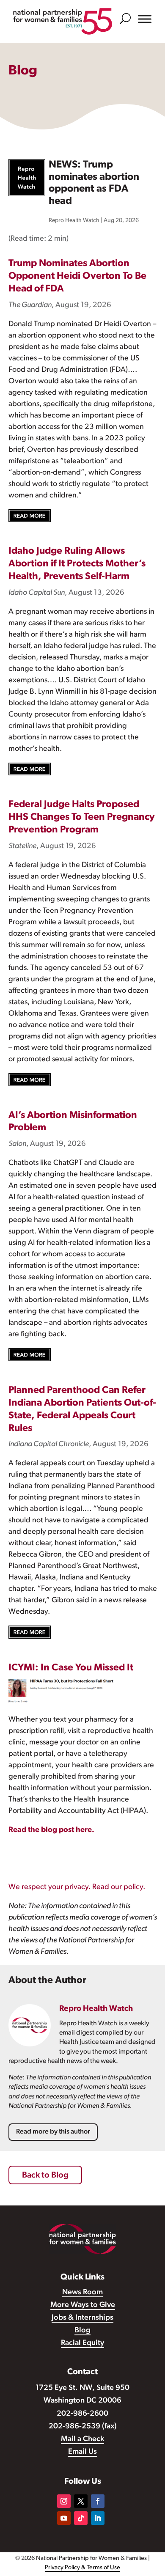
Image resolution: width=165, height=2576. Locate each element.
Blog (82, 2331)
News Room (82, 2293)
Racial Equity (82, 2343)
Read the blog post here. (51, 1830)
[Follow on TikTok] (81, 2518)
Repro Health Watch (74, 221)
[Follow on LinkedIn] (98, 2518)
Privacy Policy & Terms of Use (82, 2568)
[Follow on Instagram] (64, 2501)
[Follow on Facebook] (98, 2501)
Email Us (82, 2452)
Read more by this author (53, 2132)
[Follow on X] (81, 2501)
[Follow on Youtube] (64, 2518)
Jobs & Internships (82, 2318)
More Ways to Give (83, 2305)
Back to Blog (45, 2175)
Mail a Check (82, 2439)
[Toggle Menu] (145, 19)
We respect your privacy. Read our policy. (77, 1887)
